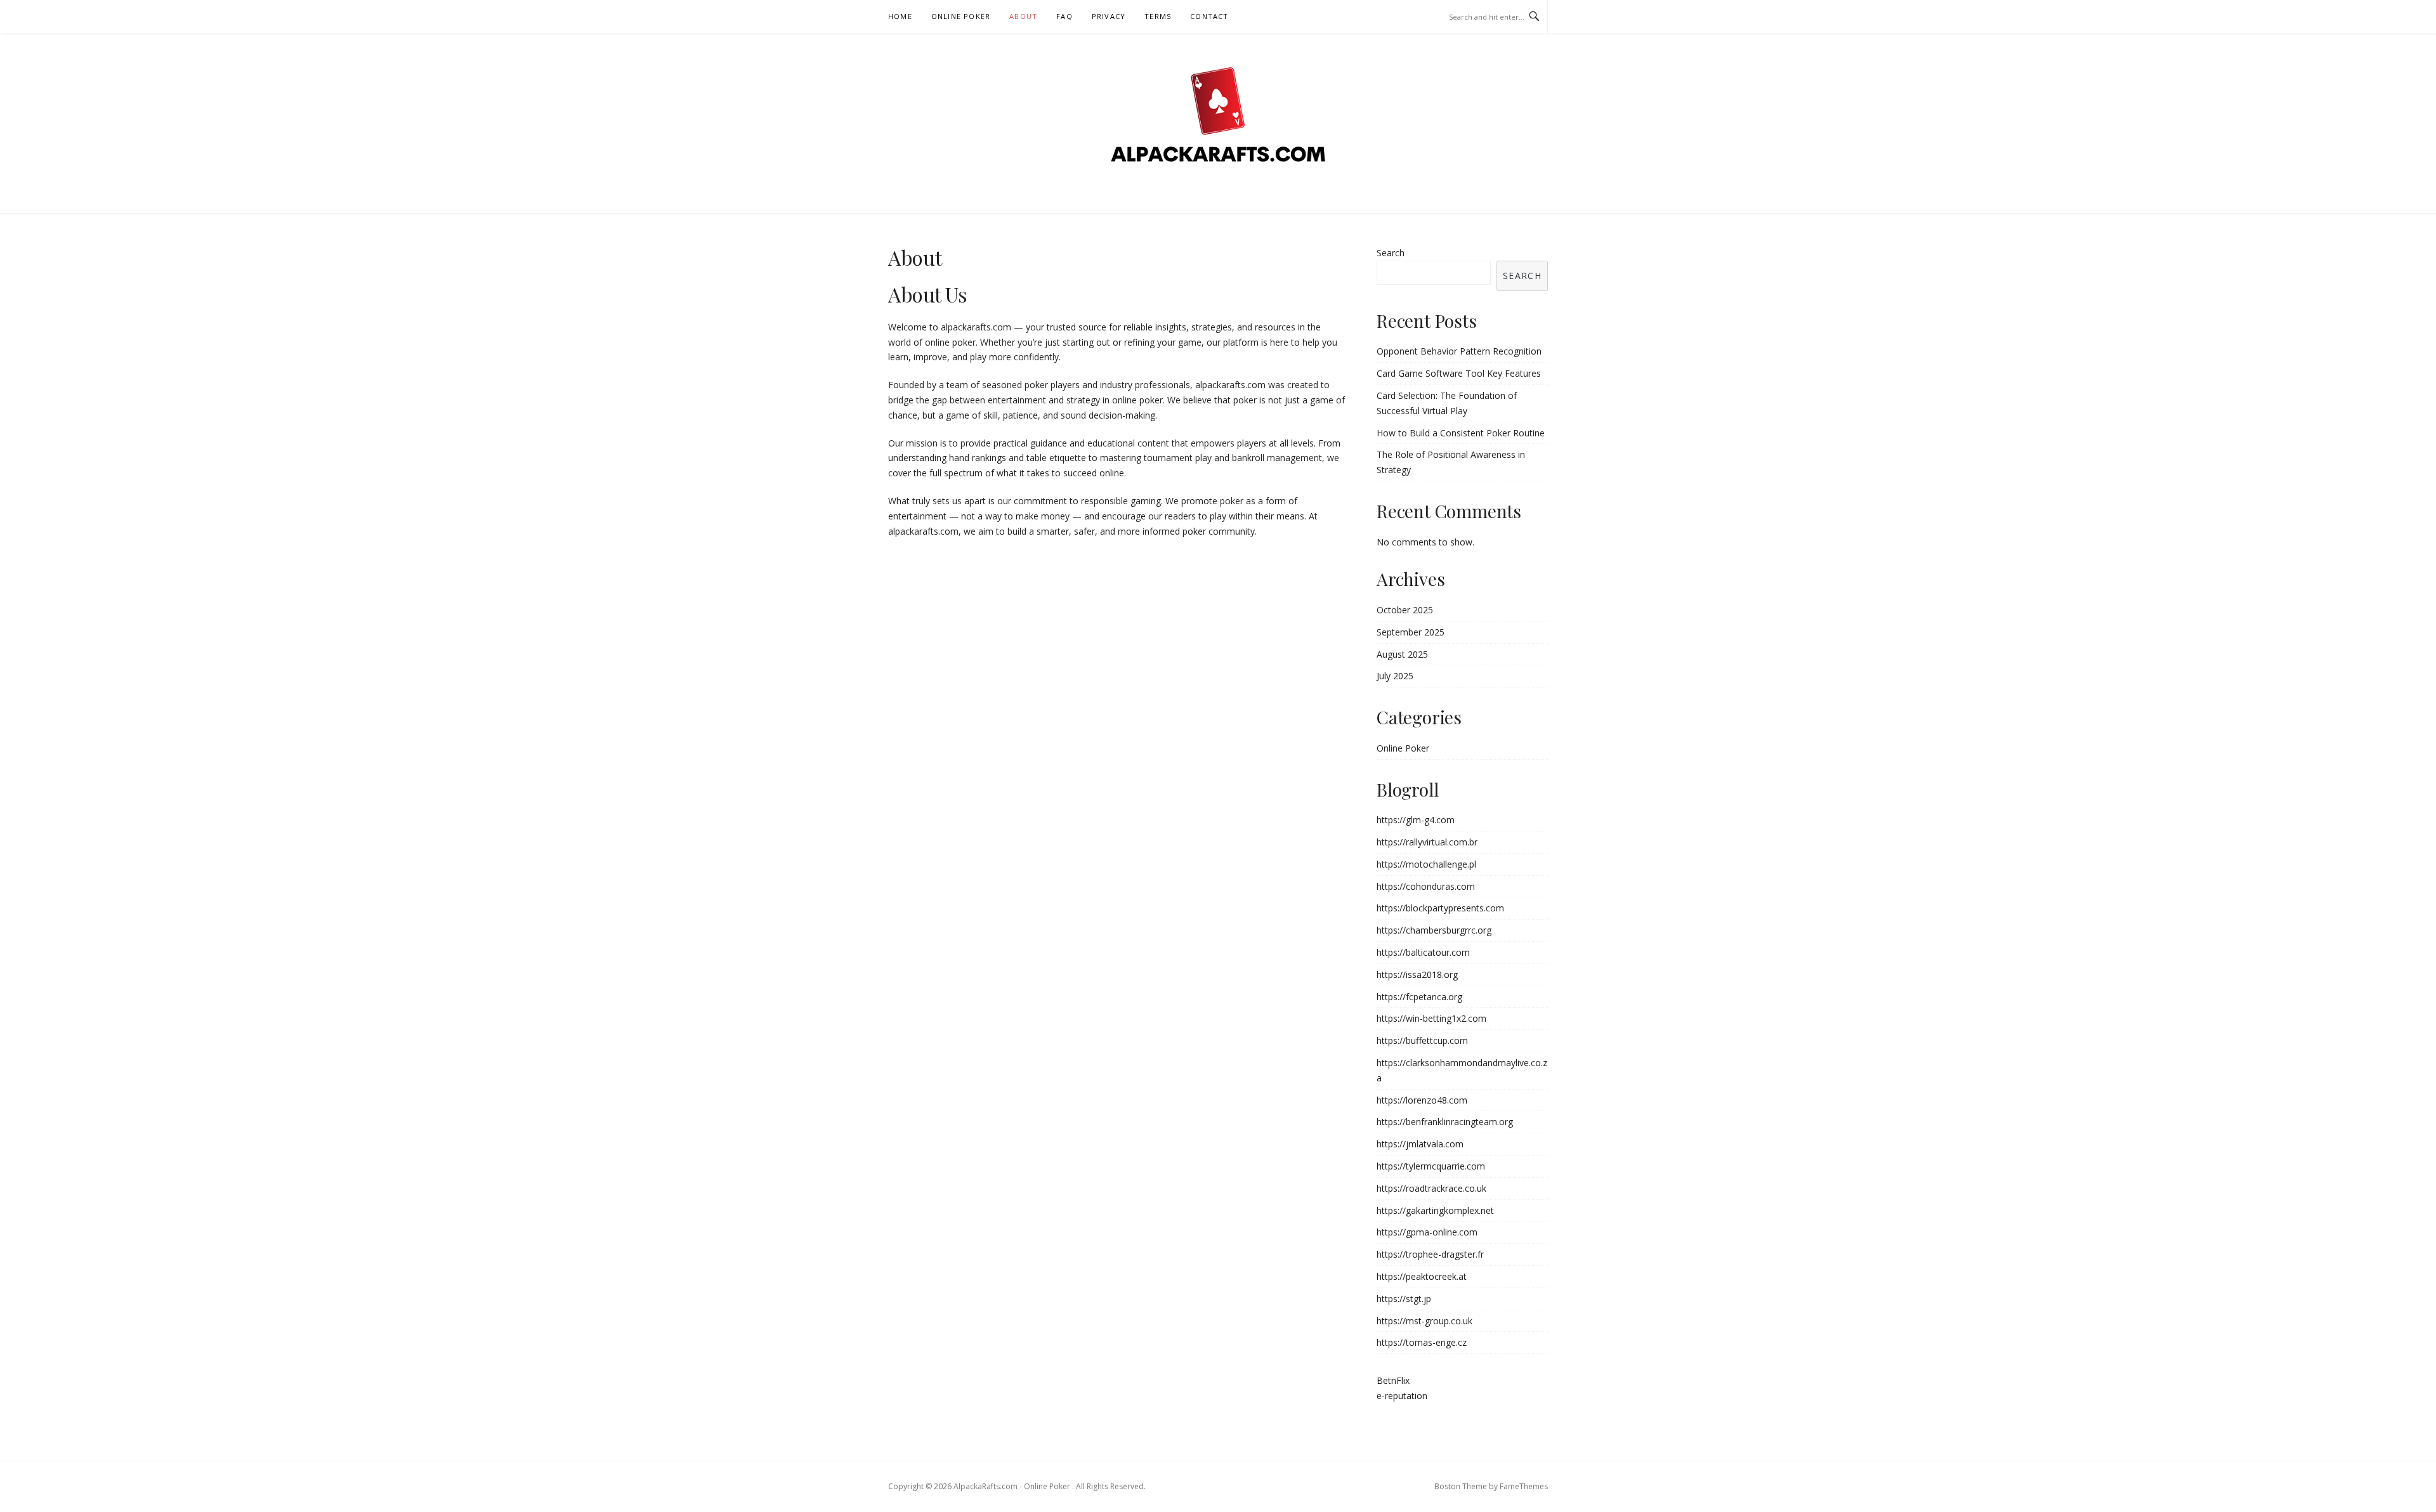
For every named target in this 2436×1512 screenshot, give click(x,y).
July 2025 (1395, 676)
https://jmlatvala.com (1420, 1144)
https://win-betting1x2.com (1431, 1018)
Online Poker (961, 16)
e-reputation (1402, 1396)
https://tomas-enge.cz (1422, 1342)
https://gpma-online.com (1427, 1232)
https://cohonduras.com (1426, 886)
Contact (1209, 16)
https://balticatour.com (1423, 952)
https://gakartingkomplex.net (1435, 1210)
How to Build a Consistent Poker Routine (1461, 433)
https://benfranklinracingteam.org (1445, 1122)
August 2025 (1402, 654)
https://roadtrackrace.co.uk (1431, 1188)
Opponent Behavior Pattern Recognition (1459, 351)
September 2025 (1411, 632)
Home (900, 16)
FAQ (1064, 16)
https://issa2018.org (1417, 974)
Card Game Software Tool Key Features (1459, 373)
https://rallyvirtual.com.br (1427, 842)
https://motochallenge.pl (1426, 864)
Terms (1158, 16)
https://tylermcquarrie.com (1431, 1166)
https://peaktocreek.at (1422, 1276)
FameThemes (1524, 1486)
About (1023, 16)
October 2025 (1405, 610)
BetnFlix (1393, 1380)
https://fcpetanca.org (1419, 997)
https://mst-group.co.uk (1424, 1321)
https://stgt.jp (1404, 1299)
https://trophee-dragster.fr (1430, 1254)
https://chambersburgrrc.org (1434, 930)
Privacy (1109, 16)
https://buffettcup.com (1422, 1040)
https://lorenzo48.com (1422, 1100)
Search (1391, 253)
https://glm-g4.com (1416, 820)
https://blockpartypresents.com (1440, 908)
